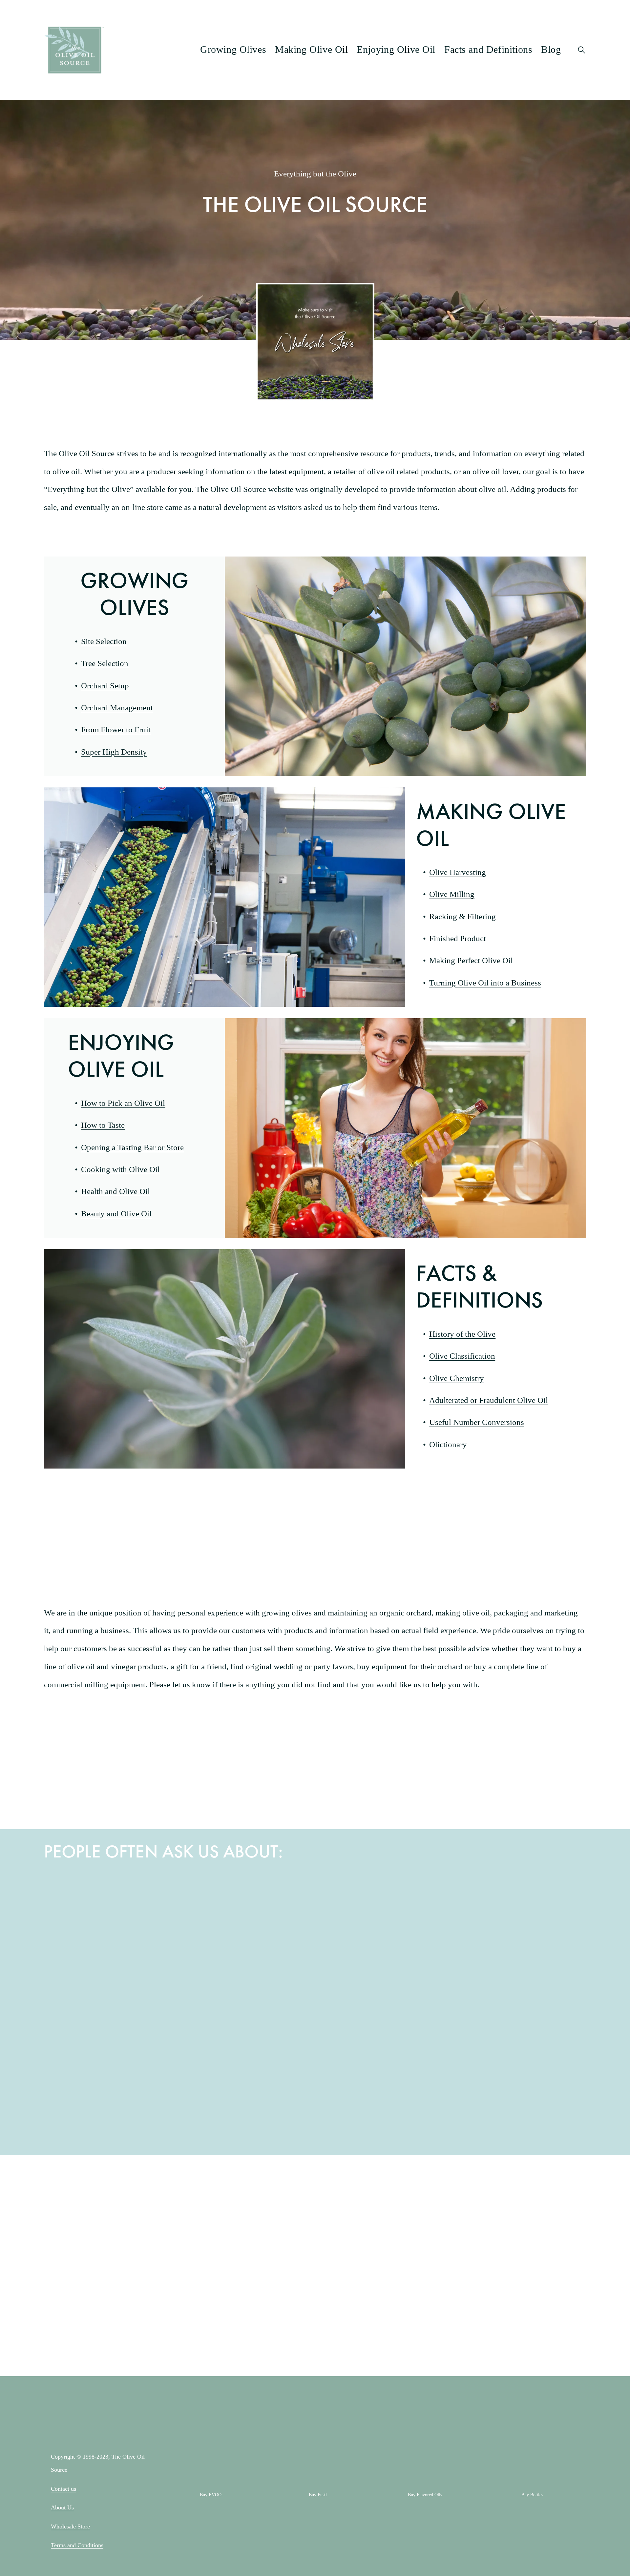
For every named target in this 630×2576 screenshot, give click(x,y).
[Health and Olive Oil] (112, 1948)
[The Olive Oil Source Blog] (247, 2218)
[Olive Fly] (518, 2083)
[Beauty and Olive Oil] (383, 1948)
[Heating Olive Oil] (112, 2083)
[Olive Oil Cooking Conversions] (247, 1948)
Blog (551, 50)
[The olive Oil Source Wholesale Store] (112, 2218)
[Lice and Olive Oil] (383, 2083)
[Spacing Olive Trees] (247, 2083)
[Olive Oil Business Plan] (518, 1948)
